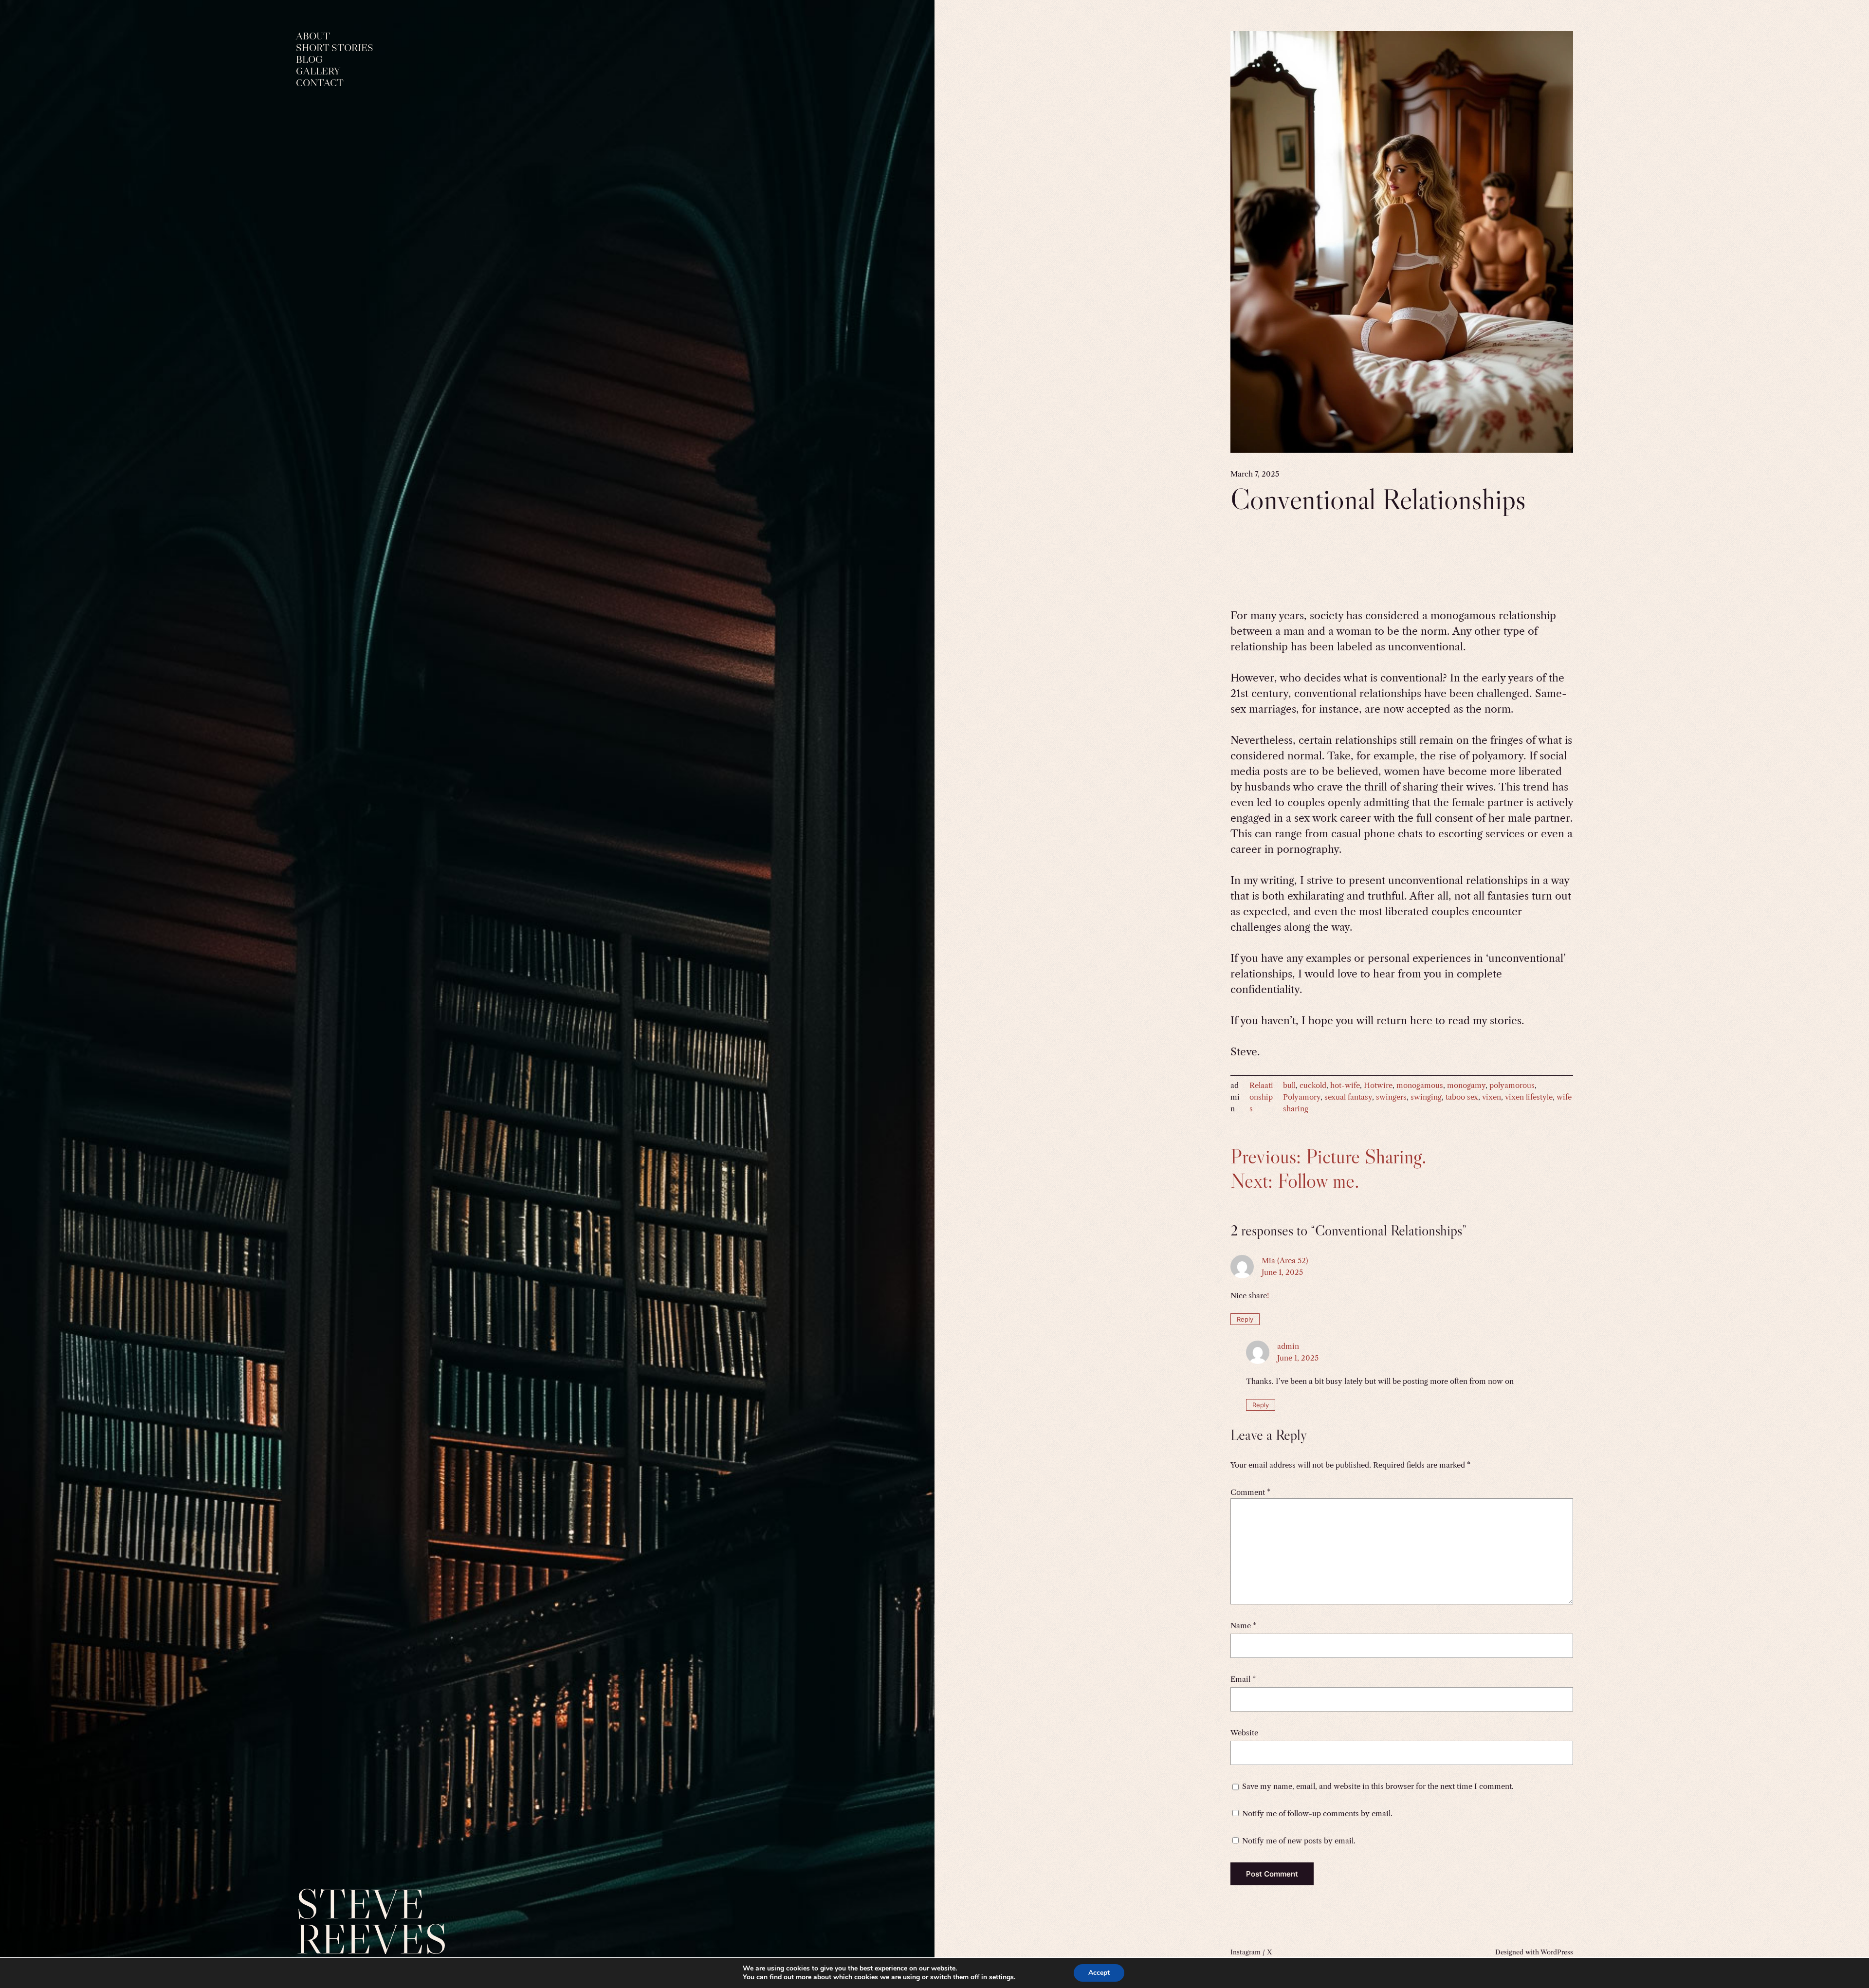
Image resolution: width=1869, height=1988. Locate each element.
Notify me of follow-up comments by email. (1317, 1813)
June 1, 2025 (1282, 1272)
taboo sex (1462, 1097)
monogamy (1466, 1085)
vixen (1492, 1097)
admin (1288, 1346)
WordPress (1557, 1952)
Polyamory (1302, 1097)
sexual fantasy (1348, 1097)
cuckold (1313, 1085)
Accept (1099, 1973)
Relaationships (1261, 1097)
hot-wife (1345, 1085)
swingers (1391, 1097)
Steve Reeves (372, 1922)
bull (1289, 1085)
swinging (1426, 1097)
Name (1243, 1626)
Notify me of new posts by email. (1299, 1841)
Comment (1250, 1492)
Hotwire (1378, 1085)
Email (1243, 1679)
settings (1001, 1977)
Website (1244, 1733)
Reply (1245, 1319)
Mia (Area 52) (1285, 1261)
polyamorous (1512, 1085)
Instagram (1246, 1952)
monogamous (1420, 1085)
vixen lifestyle (1529, 1097)
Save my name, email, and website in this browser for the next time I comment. (1378, 1786)
